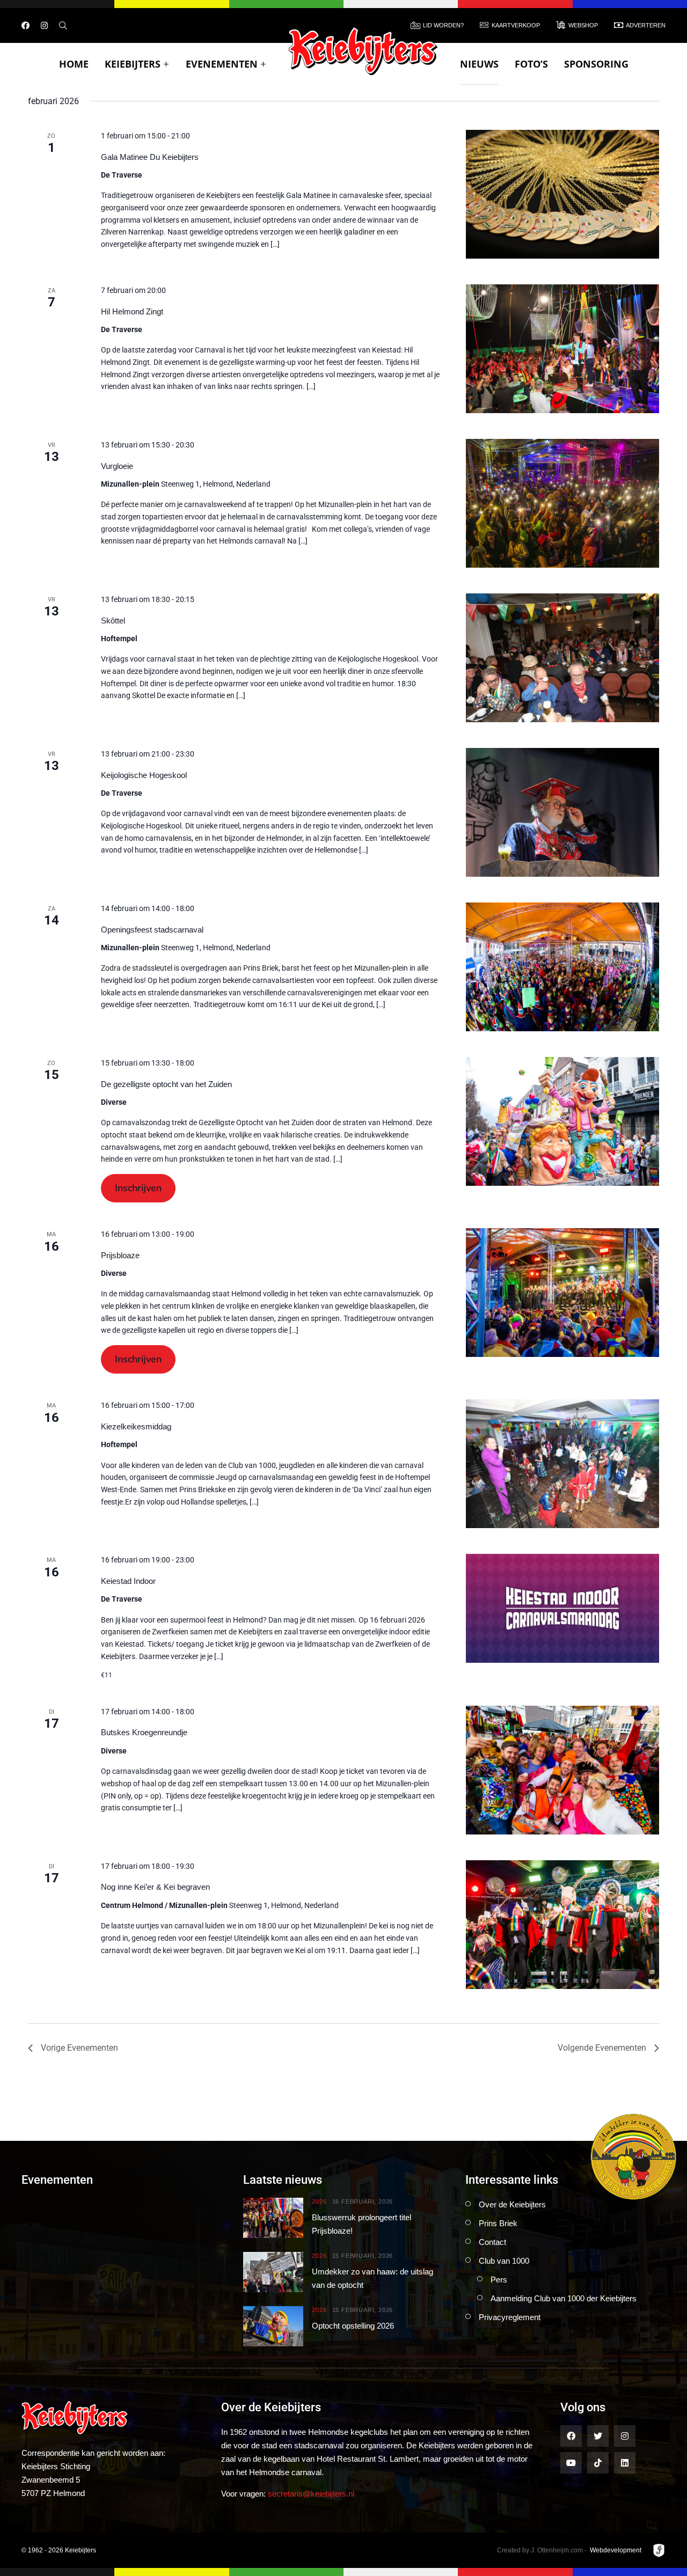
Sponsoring (596, 64)
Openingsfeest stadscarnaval (152, 930)
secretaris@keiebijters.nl (311, 2494)
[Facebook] (25, 25)
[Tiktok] (598, 2463)
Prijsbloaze (120, 1255)
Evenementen (222, 64)
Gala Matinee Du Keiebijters (150, 157)
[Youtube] (571, 2463)
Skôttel (113, 621)
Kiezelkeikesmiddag (136, 1426)
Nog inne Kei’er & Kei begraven (155, 1887)
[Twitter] (598, 2436)
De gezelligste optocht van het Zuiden (166, 1084)
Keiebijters (133, 64)
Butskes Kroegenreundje (144, 1732)
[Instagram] (44, 25)
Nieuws (479, 64)
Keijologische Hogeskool (144, 775)
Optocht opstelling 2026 (353, 2326)
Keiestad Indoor (128, 1581)
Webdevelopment (616, 2550)
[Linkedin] (625, 2463)
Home (74, 64)
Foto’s (531, 64)
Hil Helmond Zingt (132, 311)
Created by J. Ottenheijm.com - (542, 2550)
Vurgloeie (117, 466)
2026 (319, 2202)
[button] (138, 1188)
